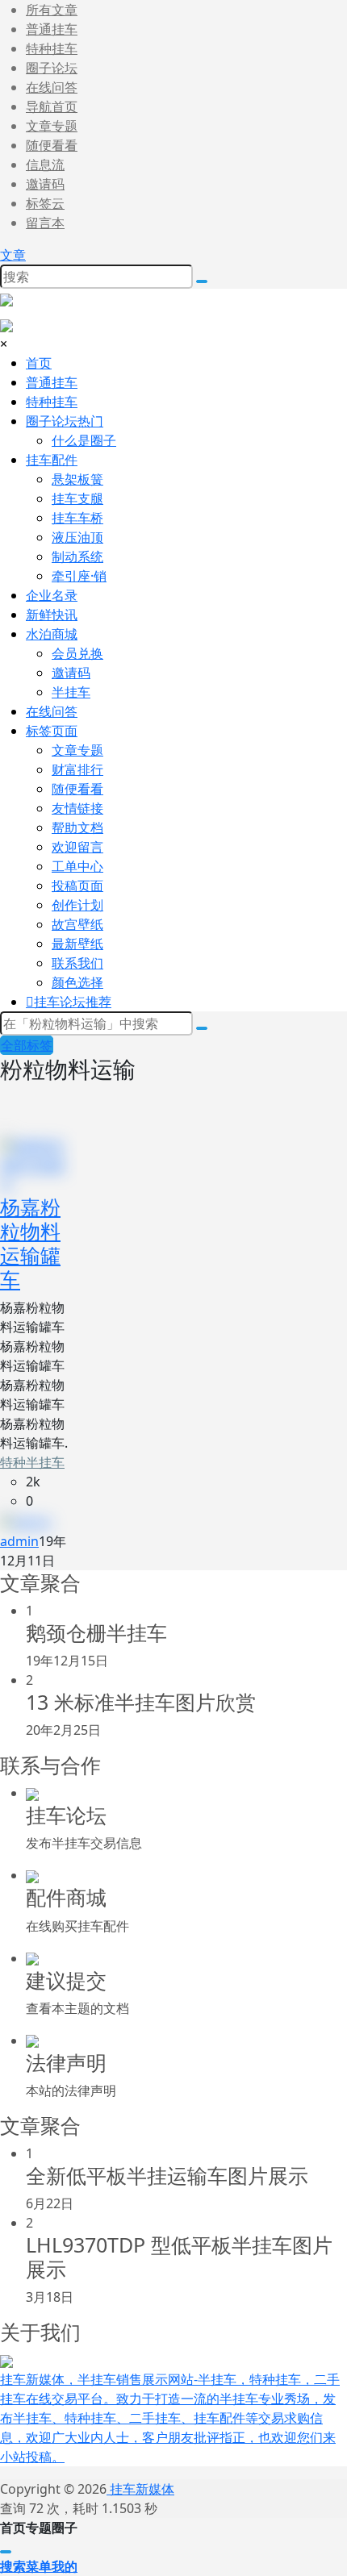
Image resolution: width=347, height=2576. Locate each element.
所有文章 (52, 10)
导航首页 (52, 106)
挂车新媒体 (140, 2489)
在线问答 (52, 87)
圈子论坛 (52, 68)
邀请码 (45, 184)
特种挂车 (52, 48)
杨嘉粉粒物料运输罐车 (30, 1243)
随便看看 (52, 145)
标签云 (45, 203)
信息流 (45, 165)
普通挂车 (52, 29)
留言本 (45, 223)
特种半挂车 (32, 1462)
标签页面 (52, 731)
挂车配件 (52, 460)
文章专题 (52, 126)
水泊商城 (52, 634)
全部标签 (27, 1045)
